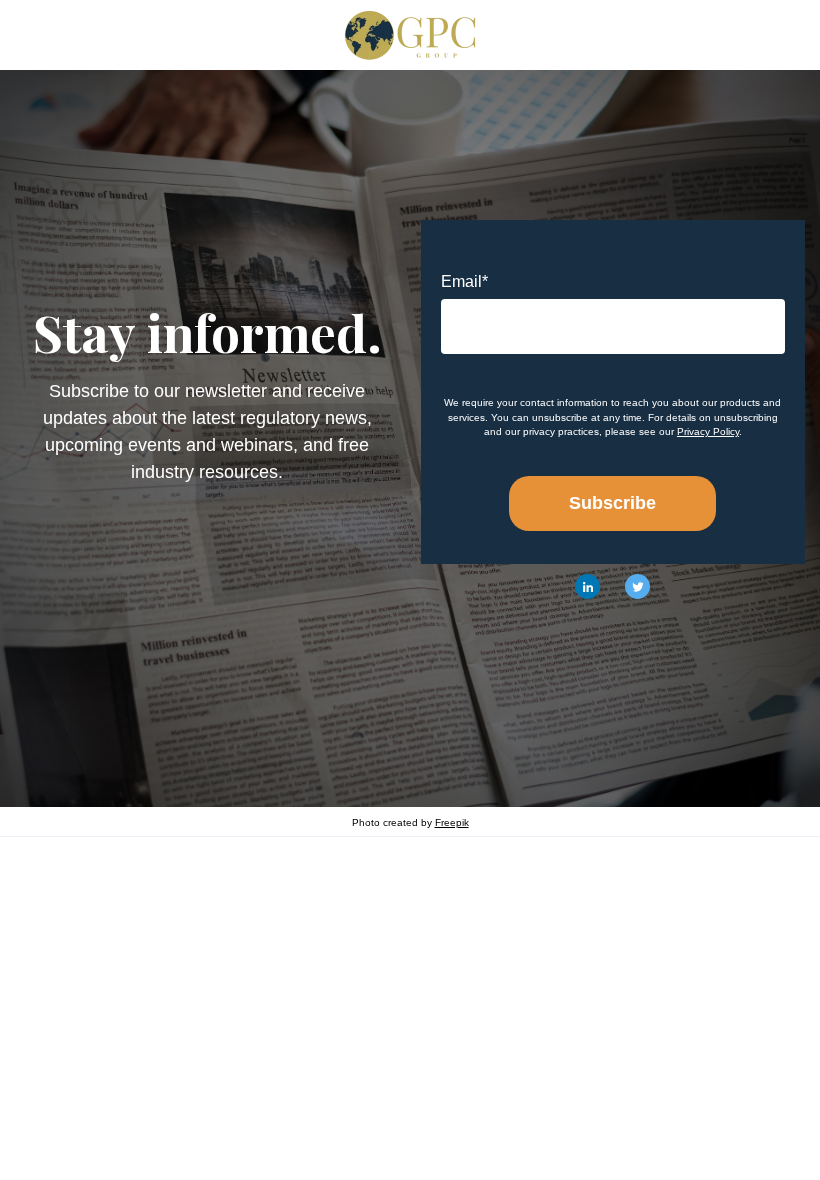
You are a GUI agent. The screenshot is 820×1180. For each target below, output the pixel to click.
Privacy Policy (708, 431)
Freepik (452, 822)
